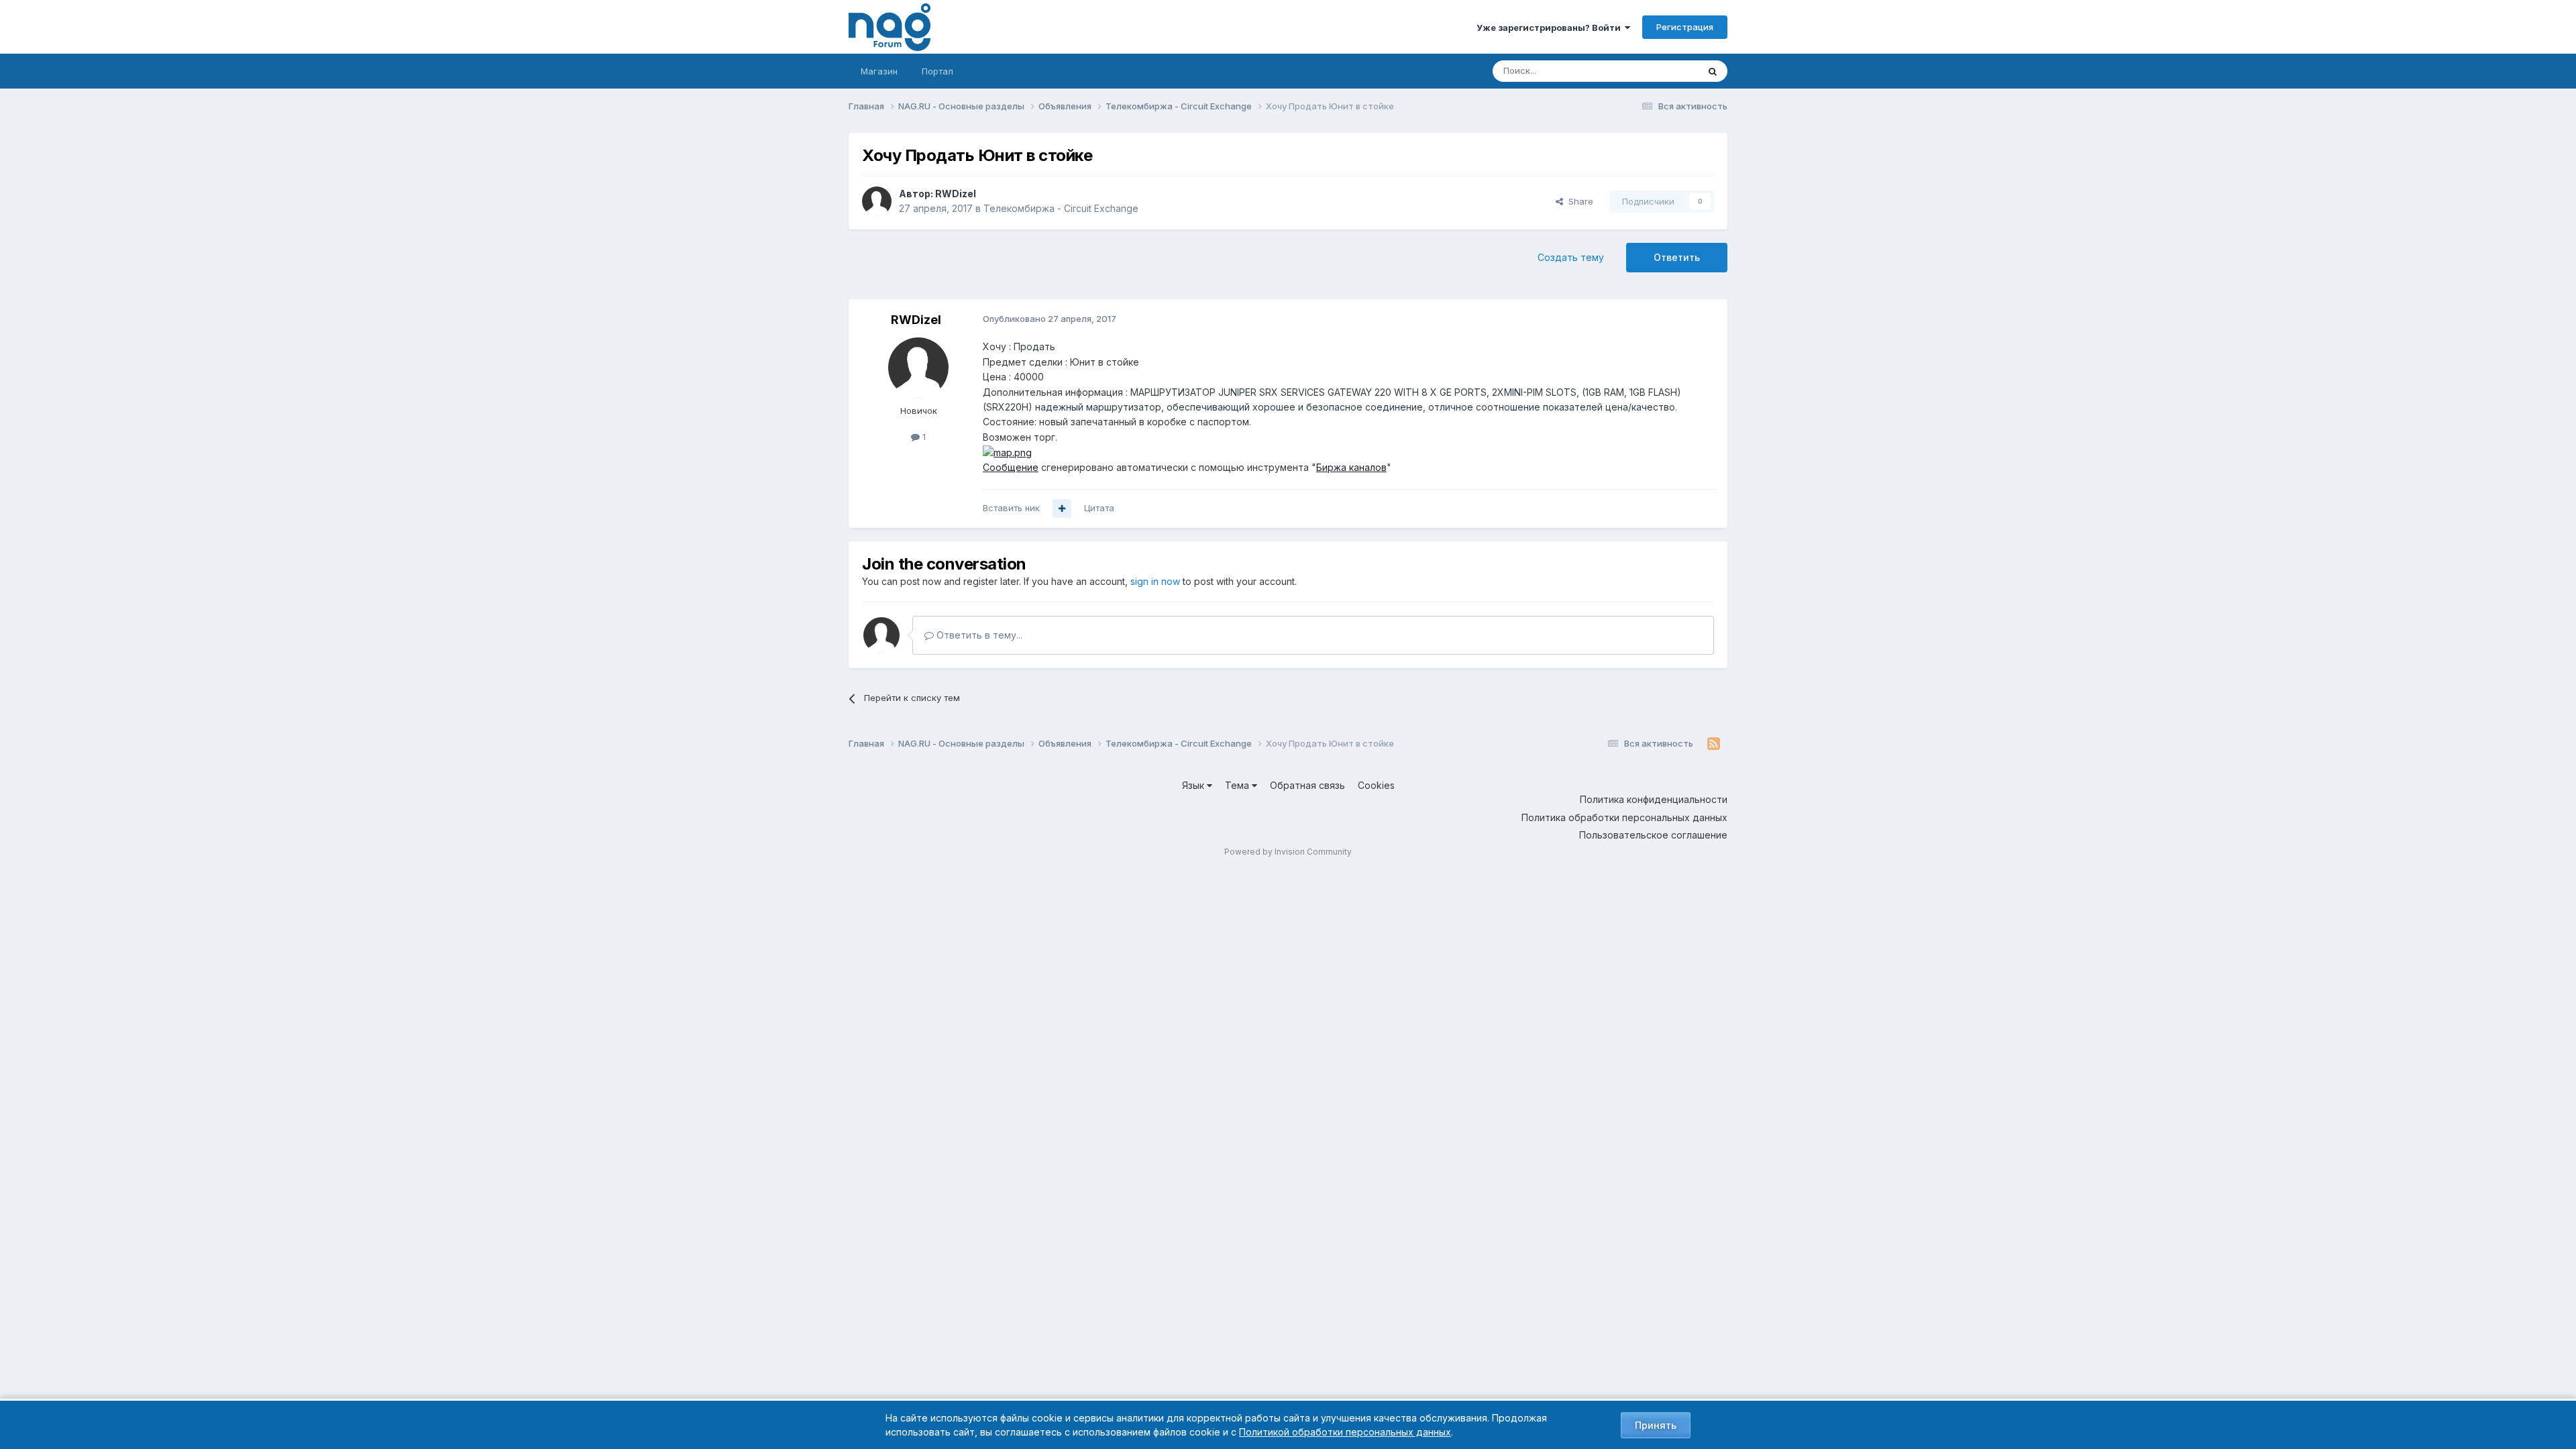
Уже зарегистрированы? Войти (1551, 28)
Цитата (1099, 508)
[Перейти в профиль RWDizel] (877, 201)
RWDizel (956, 194)
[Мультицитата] (1062, 508)
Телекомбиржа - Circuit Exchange (1061, 208)
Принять (1656, 1425)
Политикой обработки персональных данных (1345, 1432)
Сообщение (1011, 467)
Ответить (1677, 257)
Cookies (1376, 785)
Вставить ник (1011, 508)
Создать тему (1571, 257)
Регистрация (1685, 27)
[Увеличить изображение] (1007, 452)
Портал (937, 71)
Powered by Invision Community (1288, 852)
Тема (1238, 785)
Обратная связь (1307, 785)
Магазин (879, 71)
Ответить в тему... (978, 635)
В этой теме (1656, 71)
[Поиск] (1713, 71)
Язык (1194, 785)
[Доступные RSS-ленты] (1714, 744)
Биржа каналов (1351, 467)
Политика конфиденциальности (1654, 799)
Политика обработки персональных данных (1624, 817)
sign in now (1155, 581)
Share (1578, 201)
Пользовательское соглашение (1653, 835)
